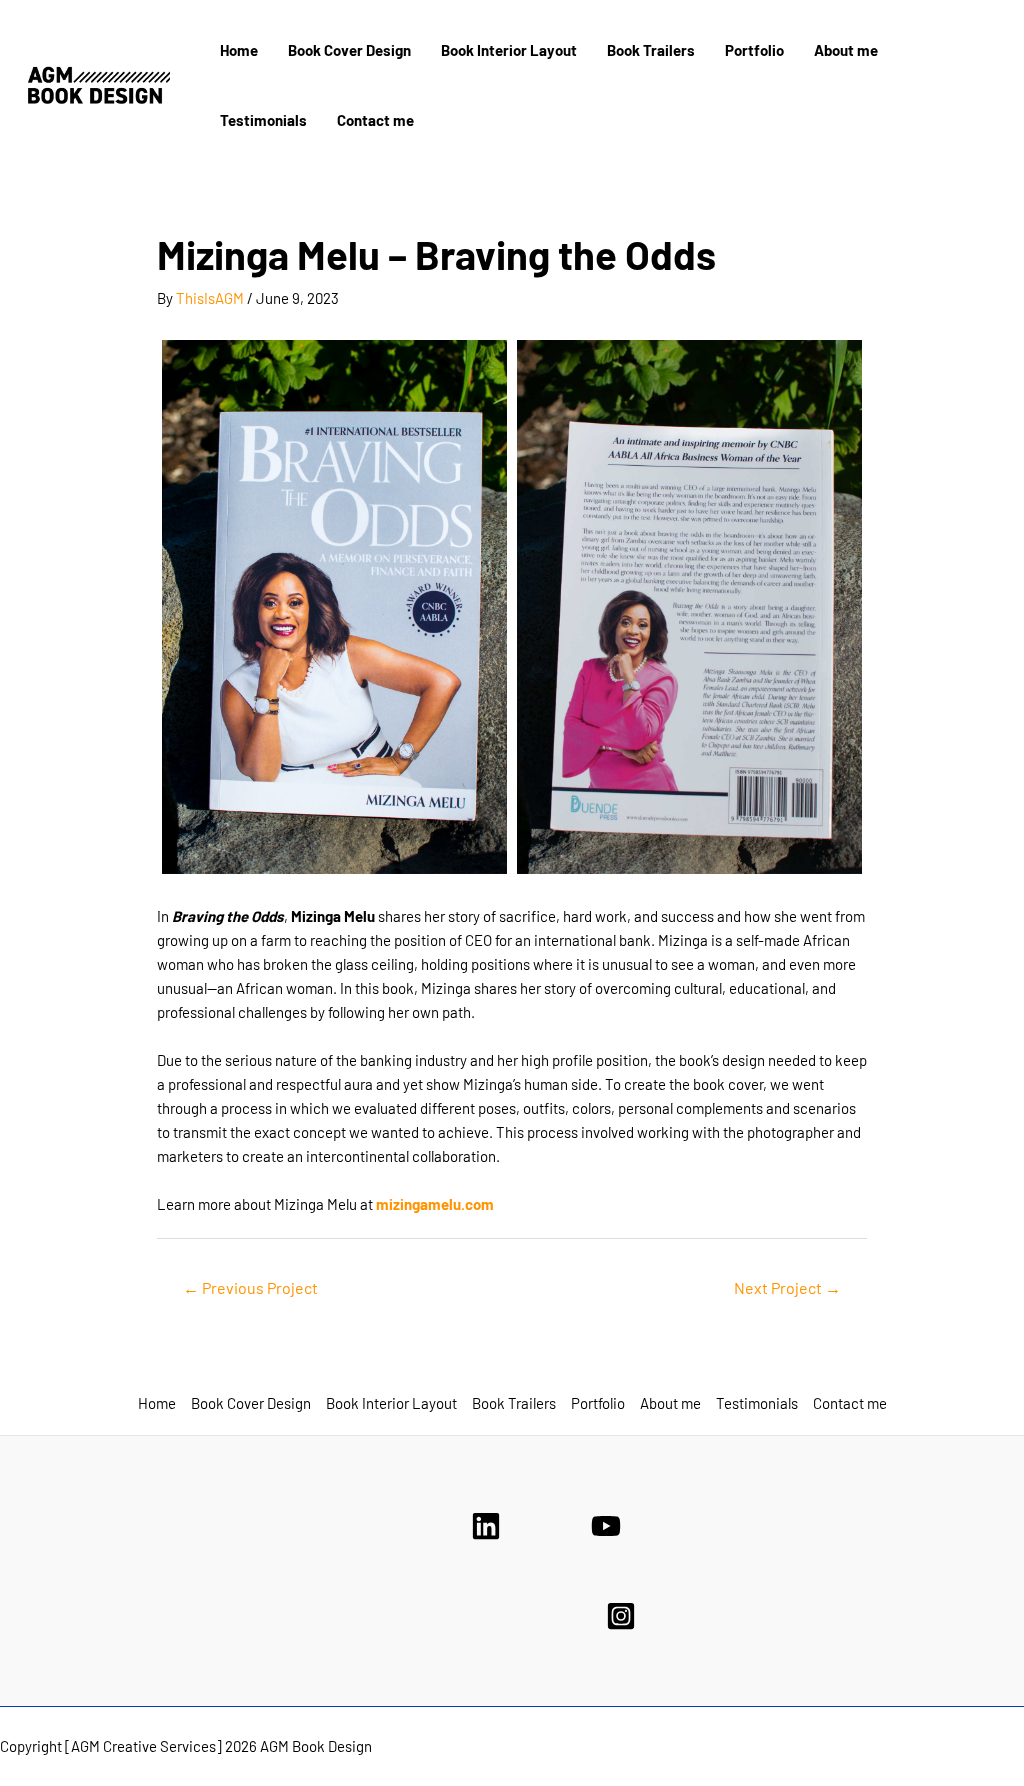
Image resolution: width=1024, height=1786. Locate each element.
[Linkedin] (486, 1526)
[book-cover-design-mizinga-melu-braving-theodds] (334, 607)
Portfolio (754, 50)
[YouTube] (606, 1526)
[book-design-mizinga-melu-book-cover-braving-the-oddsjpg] (689, 607)
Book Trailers (651, 50)
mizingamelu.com (435, 1204)
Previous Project (250, 1287)
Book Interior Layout (509, 50)
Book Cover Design (349, 50)
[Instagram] (621, 1616)
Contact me (375, 120)
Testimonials (263, 120)
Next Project (787, 1287)
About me (846, 50)
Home (239, 50)
